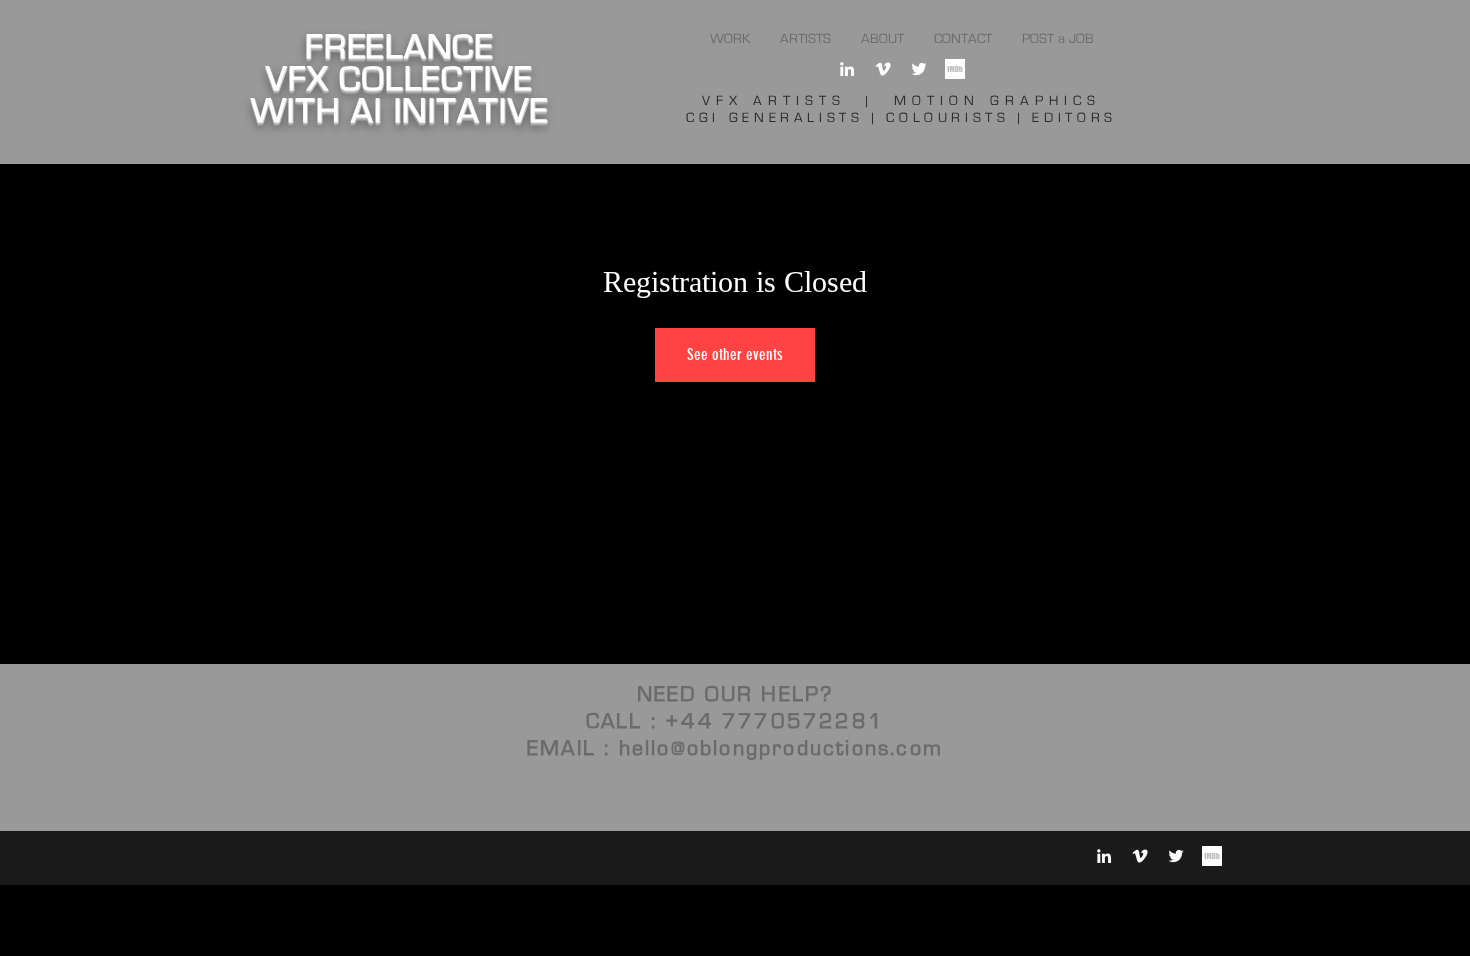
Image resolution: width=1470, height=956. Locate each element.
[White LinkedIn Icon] (847, 69)
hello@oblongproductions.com (781, 748)
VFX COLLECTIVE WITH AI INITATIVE (400, 95)
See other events (735, 354)
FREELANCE (399, 47)
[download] (955, 69)
